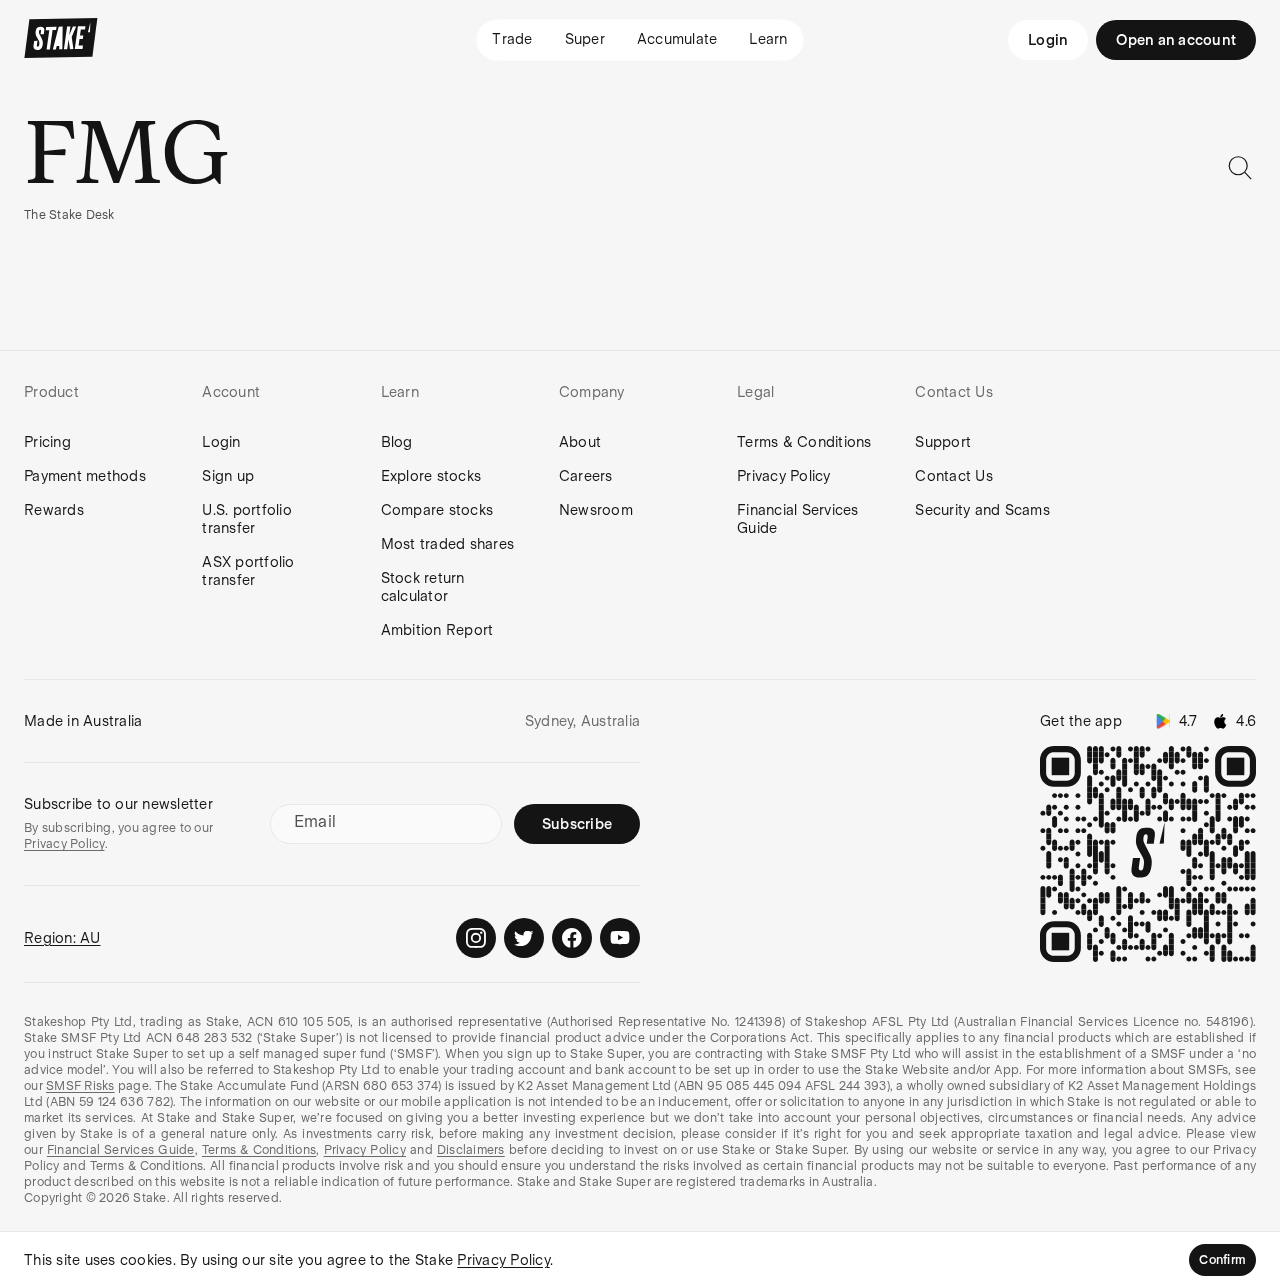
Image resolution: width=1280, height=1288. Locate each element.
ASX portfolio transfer (248, 571)
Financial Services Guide (798, 519)
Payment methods (85, 476)
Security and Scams (982, 510)
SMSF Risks (80, 1086)
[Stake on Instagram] (476, 938)
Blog (397, 442)
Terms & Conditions (804, 442)
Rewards (54, 510)
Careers (586, 476)
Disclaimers (471, 1150)
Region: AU (62, 938)
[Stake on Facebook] (572, 938)
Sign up (228, 476)
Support (943, 442)
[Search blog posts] (1240, 168)
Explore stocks (431, 476)
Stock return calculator (423, 587)
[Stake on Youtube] (620, 938)
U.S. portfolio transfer (247, 519)
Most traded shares (448, 544)
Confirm (1222, 1260)
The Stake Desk (69, 215)
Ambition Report (437, 630)
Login (1048, 40)
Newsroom (596, 510)
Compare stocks (437, 510)
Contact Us (954, 476)
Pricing (47, 442)
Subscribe (577, 824)
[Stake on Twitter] (524, 938)
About (580, 442)
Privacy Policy (784, 476)
